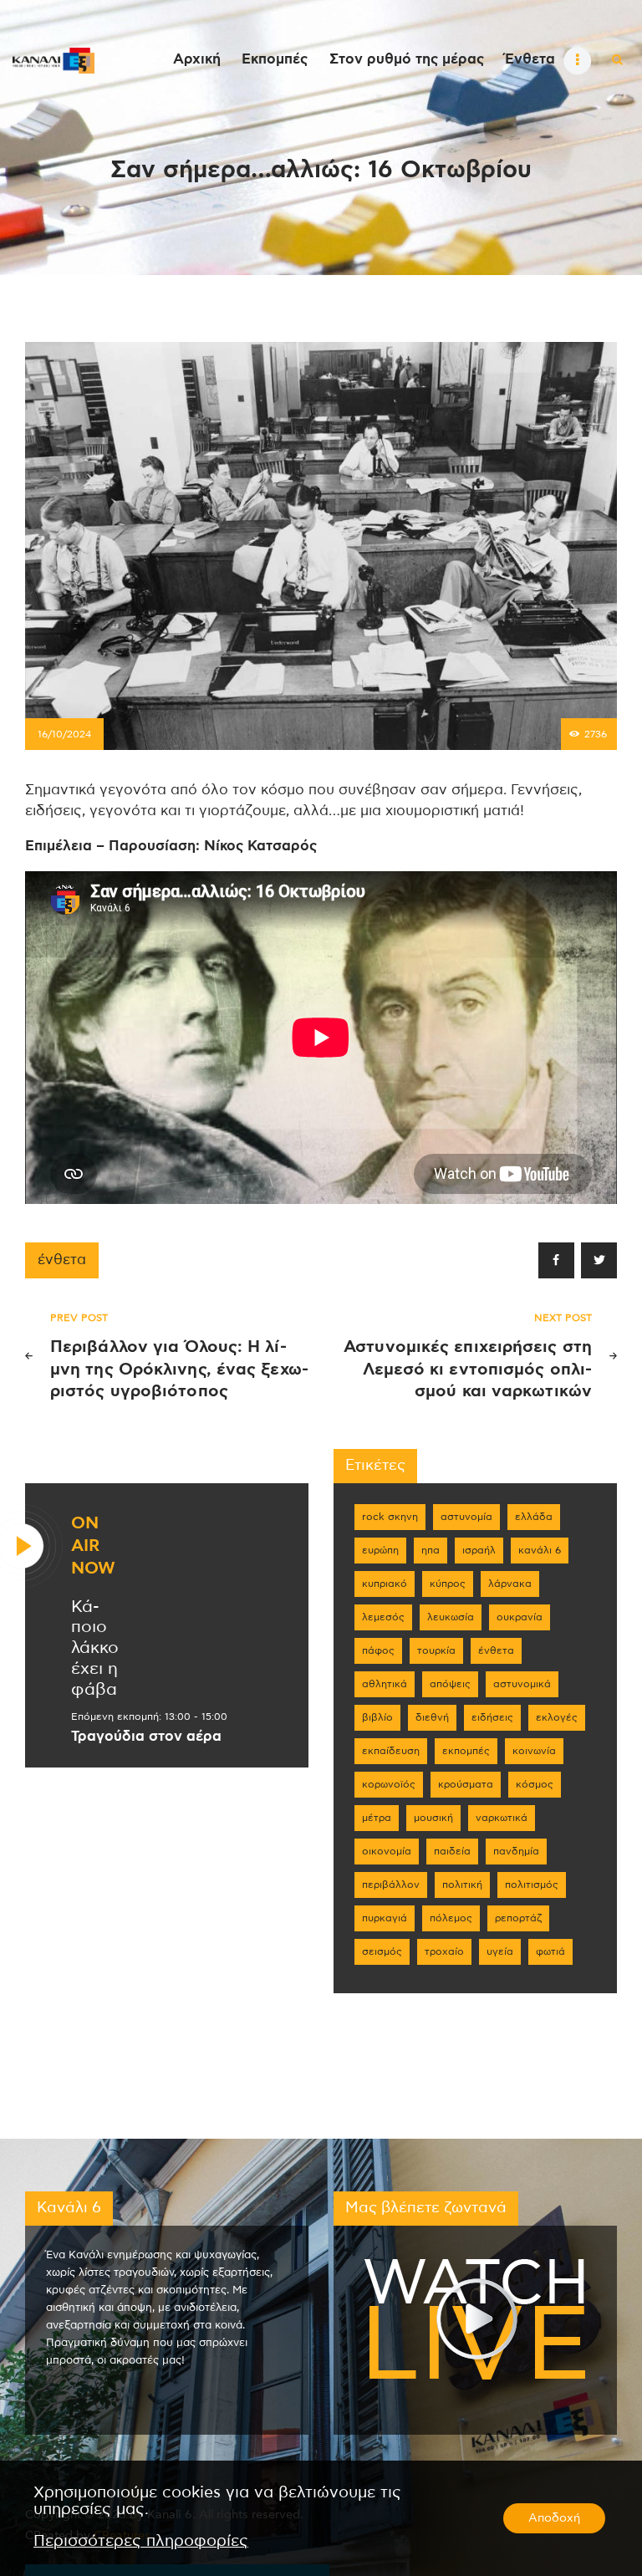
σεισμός (382, 1951)
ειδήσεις (492, 1717)
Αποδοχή (554, 2518)
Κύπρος (448, 1584)
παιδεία (452, 1851)
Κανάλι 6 (540, 1550)
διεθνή (432, 1717)
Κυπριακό (385, 1584)
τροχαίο (444, 1951)
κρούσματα (466, 1784)
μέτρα (377, 1818)
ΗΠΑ (431, 1550)
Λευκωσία (451, 1617)
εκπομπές (466, 1751)
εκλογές (557, 1717)
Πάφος (378, 1650)
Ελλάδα (534, 1517)
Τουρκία (436, 1650)
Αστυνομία (466, 1517)
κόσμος (535, 1784)
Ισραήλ (479, 1550)
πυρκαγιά (385, 1918)
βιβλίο (377, 1717)
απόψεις (450, 1684)
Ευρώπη (380, 1550)
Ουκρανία (520, 1617)
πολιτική (462, 1885)
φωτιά (550, 1951)
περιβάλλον (391, 1885)
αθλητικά (385, 1684)
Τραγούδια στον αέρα (146, 1737)
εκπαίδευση (391, 1751)
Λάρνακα (510, 1584)
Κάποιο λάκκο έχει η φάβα (95, 1648)
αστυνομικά (522, 1684)
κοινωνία (534, 1751)
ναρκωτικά (502, 1818)
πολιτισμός (532, 1885)
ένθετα (62, 1260)
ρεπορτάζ (518, 1918)
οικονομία (387, 1851)
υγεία (500, 1951)
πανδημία (516, 1851)
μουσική (433, 1818)
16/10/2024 (64, 734)
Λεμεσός (383, 1617)
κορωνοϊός (389, 1784)
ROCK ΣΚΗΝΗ (390, 1517)
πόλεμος (451, 1918)
